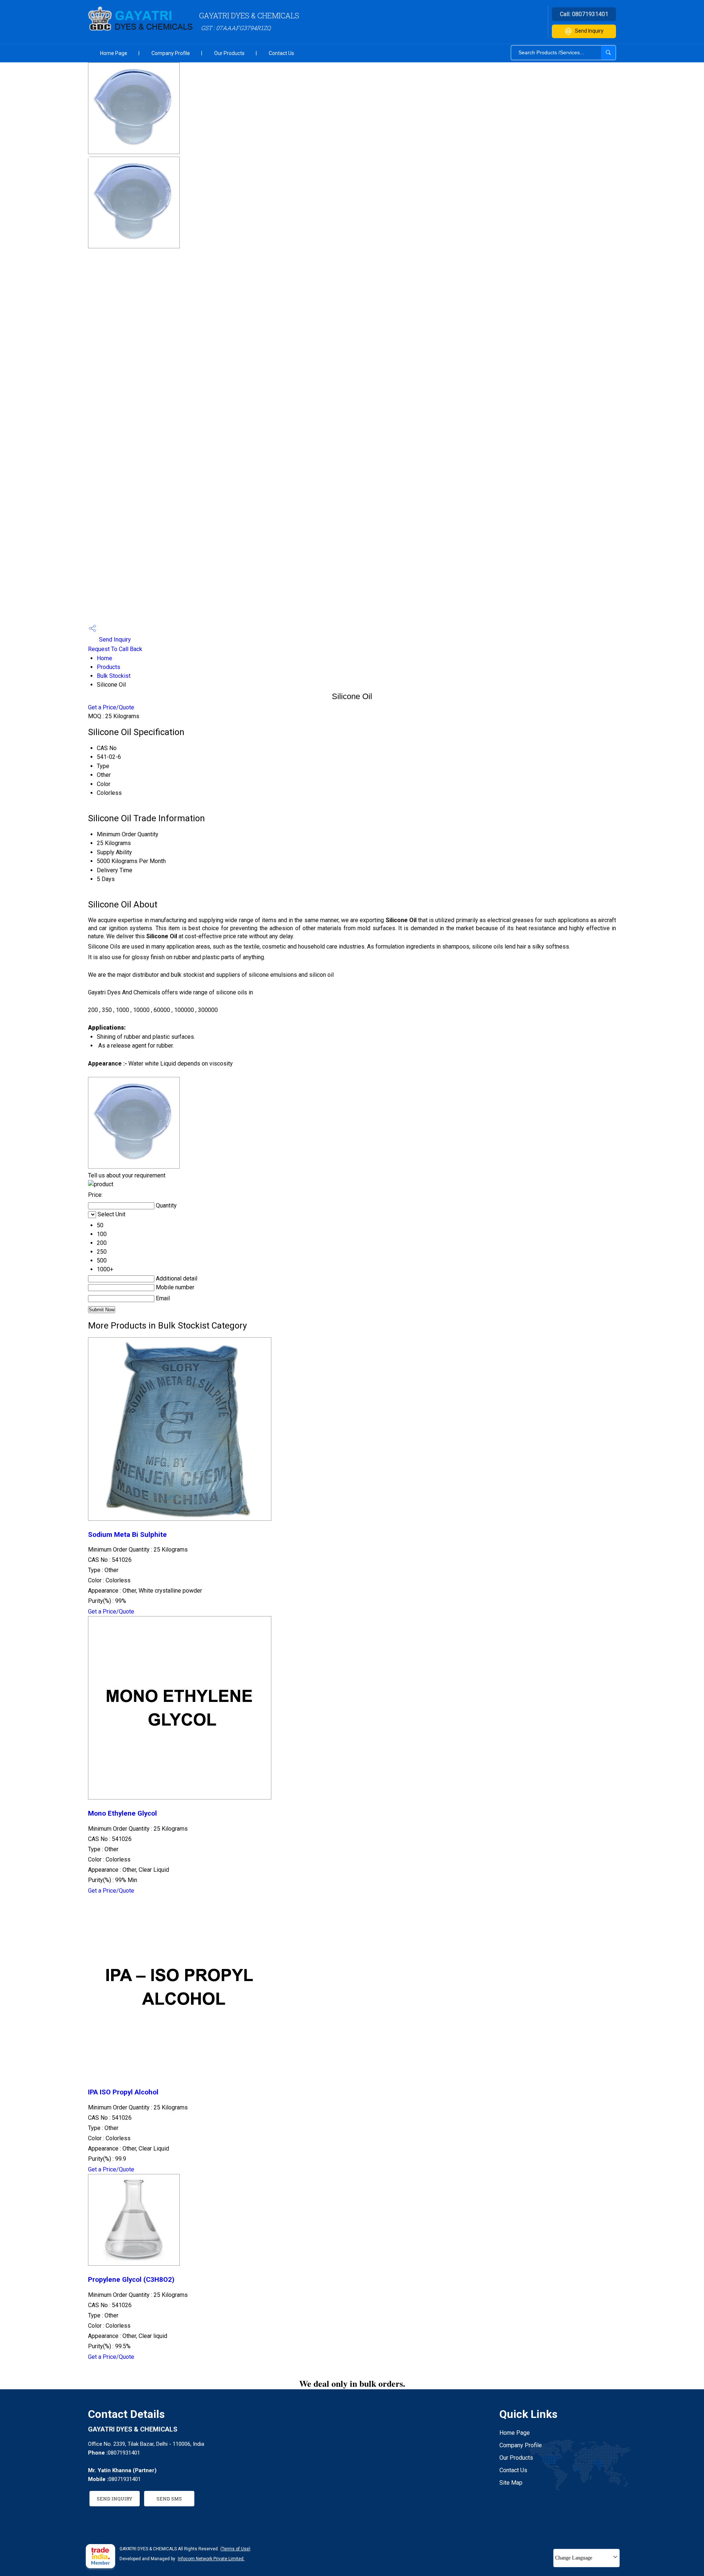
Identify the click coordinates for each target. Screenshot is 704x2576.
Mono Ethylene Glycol (122, 1813)
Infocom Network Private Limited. (211, 2559)
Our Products (229, 53)
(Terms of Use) (235, 2549)
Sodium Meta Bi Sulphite (127, 1535)
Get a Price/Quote (111, 707)
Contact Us (281, 53)
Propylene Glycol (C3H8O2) (131, 2280)
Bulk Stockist (114, 676)
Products (109, 667)
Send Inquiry (589, 31)
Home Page (114, 53)
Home (104, 658)
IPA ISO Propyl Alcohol (123, 2092)
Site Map (511, 2483)
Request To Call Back (115, 649)
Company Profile (171, 53)
